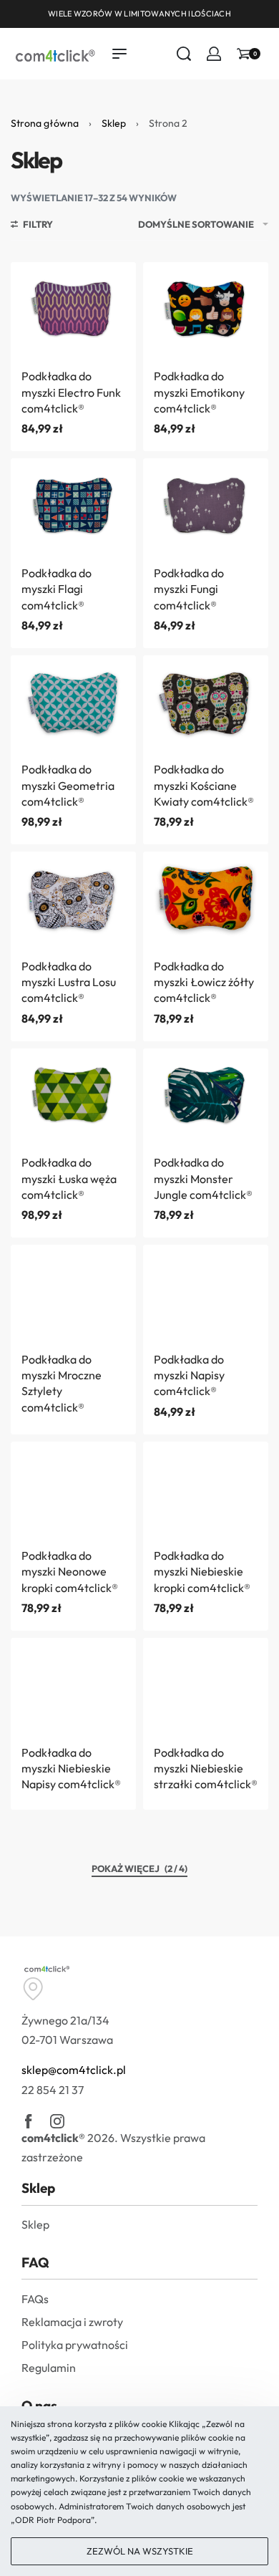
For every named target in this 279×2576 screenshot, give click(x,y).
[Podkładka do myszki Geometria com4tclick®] (73, 703)
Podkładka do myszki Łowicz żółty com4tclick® (204, 982)
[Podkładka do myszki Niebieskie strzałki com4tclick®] (206, 1685)
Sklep (114, 123)
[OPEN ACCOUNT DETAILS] (214, 54)
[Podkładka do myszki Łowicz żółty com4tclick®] (206, 899)
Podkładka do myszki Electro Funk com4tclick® (71, 392)
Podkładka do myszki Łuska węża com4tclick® (69, 1178)
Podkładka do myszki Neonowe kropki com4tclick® (70, 1572)
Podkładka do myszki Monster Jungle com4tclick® (203, 1178)
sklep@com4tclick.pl (74, 2070)
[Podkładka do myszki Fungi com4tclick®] (206, 506)
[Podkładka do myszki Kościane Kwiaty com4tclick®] (206, 703)
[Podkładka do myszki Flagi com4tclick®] (73, 506)
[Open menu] (119, 54)
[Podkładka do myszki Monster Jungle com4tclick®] (206, 1096)
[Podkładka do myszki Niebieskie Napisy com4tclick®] (73, 1685)
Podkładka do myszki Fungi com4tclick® (189, 589)
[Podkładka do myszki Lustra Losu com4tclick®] (73, 899)
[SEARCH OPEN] (184, 54)
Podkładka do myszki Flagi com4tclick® (57, 589)
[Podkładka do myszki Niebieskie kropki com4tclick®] (206, 1489)
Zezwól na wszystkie (140, 2551)
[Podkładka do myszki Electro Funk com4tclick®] (73, 310)
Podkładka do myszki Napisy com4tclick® (189, 1375)
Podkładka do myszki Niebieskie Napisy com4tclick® (71, 1769)
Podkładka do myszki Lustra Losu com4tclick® (69, 982)
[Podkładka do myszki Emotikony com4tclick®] (206, 310)
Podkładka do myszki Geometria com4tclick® (68, 785)
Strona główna (45, 123)
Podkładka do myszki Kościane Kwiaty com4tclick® (204, 785)
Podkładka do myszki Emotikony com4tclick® (199, 392)
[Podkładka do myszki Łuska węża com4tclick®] (73, 1096)
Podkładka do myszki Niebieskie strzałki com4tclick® (206, 1769)
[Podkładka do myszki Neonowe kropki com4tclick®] (73, 1489)
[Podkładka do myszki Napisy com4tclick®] (206, 1292)
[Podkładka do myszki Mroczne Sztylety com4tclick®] (73, 1292)
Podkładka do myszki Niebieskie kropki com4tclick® (202, 1572)
